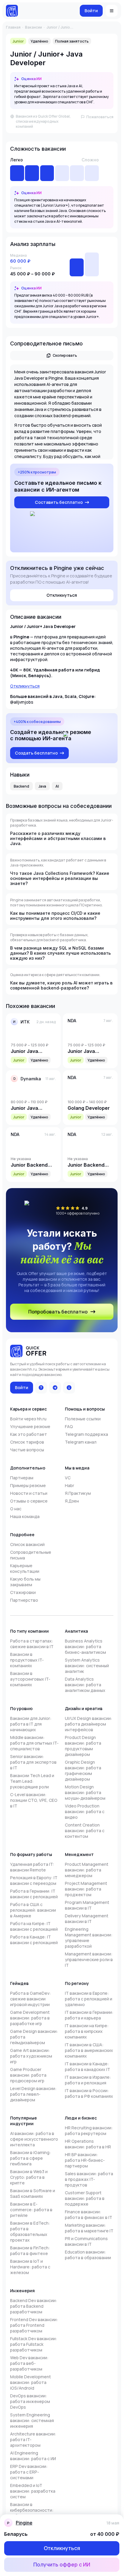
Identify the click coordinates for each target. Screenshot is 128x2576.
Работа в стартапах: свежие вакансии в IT (32, 1644)
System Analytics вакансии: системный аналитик (87, 1666)
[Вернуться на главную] (12, 11)
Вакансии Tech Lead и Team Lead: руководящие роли (32, 1781)
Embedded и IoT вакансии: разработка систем (33, 2491)
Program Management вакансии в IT (87, 1905)
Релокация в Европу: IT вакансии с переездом (34, 1880)
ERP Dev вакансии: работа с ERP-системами (29, 2472)
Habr (70, 1485)
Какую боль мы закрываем (25, 1582)
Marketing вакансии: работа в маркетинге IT (89, 2228)
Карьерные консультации (25, 1568)
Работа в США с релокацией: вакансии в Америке (33, 1910)
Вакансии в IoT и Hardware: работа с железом (30, 2267)
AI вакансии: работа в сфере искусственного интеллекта (34, 2139)
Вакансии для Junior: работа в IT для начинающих (31, 1724)
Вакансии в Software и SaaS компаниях (33, 2193)
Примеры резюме (28, 1485)
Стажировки (23, 1592)
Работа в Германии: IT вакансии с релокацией (34, 1894)
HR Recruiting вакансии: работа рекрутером (89, 2131)
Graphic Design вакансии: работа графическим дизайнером (83, 1771)
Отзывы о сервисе (29, 1501)
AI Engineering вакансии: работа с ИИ (33, 2456)
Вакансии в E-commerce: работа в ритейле (31, 2210)
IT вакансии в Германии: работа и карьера (89, 2015)
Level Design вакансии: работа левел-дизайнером (33, 2094)
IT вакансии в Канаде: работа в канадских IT (88, 2067)
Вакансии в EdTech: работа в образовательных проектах (30, 2231)
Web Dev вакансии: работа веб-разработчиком (29, 2363)
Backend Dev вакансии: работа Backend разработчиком (34, 2306)
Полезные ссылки (83, 1419)
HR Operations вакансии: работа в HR (88, 2144)
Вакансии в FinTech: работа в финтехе (30, 2251)
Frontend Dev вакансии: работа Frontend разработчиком (34, 2325)
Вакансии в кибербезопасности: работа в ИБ (32, 2510)
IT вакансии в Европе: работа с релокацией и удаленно (89, 1999)
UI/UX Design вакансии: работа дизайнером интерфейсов (89, 1724)
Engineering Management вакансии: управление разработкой (89, 1938)
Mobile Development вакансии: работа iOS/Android (31, 2382)
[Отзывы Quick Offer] (41, 1388)
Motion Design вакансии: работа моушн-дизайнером (85, 1792)
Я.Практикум (78, 1493)
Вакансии (33, 27)
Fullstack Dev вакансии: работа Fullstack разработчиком (34, 2344)
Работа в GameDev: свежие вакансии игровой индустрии (31, 1999)
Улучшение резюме (30, 1426)
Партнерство (24, 1600)
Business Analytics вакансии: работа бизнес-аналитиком (85, 1647)
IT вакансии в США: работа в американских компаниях (89, 2050)
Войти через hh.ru (28, 1419)
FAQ (69, 1426)
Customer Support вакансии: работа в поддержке (85, 2198)
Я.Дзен (72, 1501)
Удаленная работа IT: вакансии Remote (32, 1867)
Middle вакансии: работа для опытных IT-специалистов (34, 1743)
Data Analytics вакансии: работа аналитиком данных (85, 1685)
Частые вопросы (27, 1450)
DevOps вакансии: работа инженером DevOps (30, 2401)
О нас (16, 1509)
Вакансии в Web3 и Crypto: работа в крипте (29, 2177)
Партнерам (22, 1478)
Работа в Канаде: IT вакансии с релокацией (34, 1940)
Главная (13, 27)
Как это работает (29, 1434)
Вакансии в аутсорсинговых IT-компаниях (30, 1679)
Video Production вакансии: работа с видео (85, 1811)
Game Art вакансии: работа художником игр (31, 2056)
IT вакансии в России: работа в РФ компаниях (89, 2093)
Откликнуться (25, 686)
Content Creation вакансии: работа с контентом (85, 1831)
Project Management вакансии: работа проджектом (86, 1889)
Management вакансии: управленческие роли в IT (89, 1959)
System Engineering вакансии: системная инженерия (32, 2420)
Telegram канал (81, 1442)
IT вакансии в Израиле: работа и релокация (88, 2080)
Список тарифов (27, 1442)
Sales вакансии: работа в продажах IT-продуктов (89, 2179)
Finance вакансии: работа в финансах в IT (89, 2215)
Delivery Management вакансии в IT (87, 1919)
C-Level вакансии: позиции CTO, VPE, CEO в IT (34, 1800)
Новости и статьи (29, 1493)
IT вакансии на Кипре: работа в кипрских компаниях (87, 2031)
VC (68, 1478)
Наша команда (25, 1516)
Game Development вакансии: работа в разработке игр (30, 2018)
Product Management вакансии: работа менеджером (87, 1870)
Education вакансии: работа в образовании (88, 2255)
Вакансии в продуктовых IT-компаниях (27, 1660)
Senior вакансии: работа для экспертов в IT (33, 1762)
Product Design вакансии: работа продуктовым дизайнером (83, 1746)
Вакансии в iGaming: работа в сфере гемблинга (31, 2158)
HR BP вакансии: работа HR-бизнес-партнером (85, 2160)
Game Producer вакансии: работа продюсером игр (28, 2075)
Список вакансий (27, 1544)
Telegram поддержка (86, 1434)
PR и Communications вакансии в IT (86, 2241)
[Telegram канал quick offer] (55, 1388)
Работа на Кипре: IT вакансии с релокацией (34, 1926)
